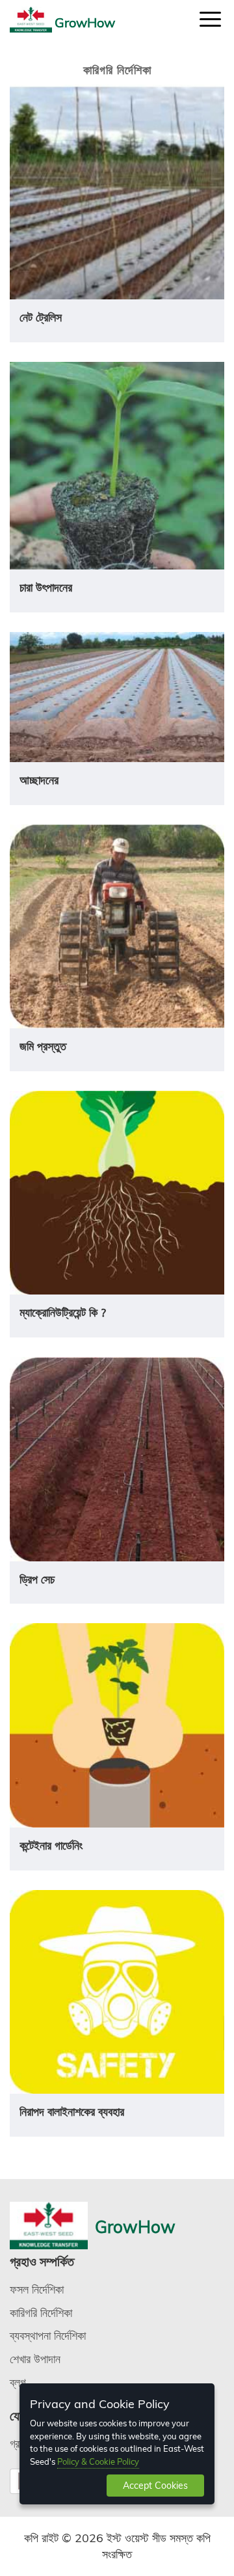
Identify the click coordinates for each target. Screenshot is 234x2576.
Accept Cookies (155, 2486)
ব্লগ (18, 2382)
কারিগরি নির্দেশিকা (41, 2313)
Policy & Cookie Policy (98, 2461)
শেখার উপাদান (35, 2359)
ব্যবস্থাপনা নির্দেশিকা (48, 2336)
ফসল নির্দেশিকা (37, 2289)
